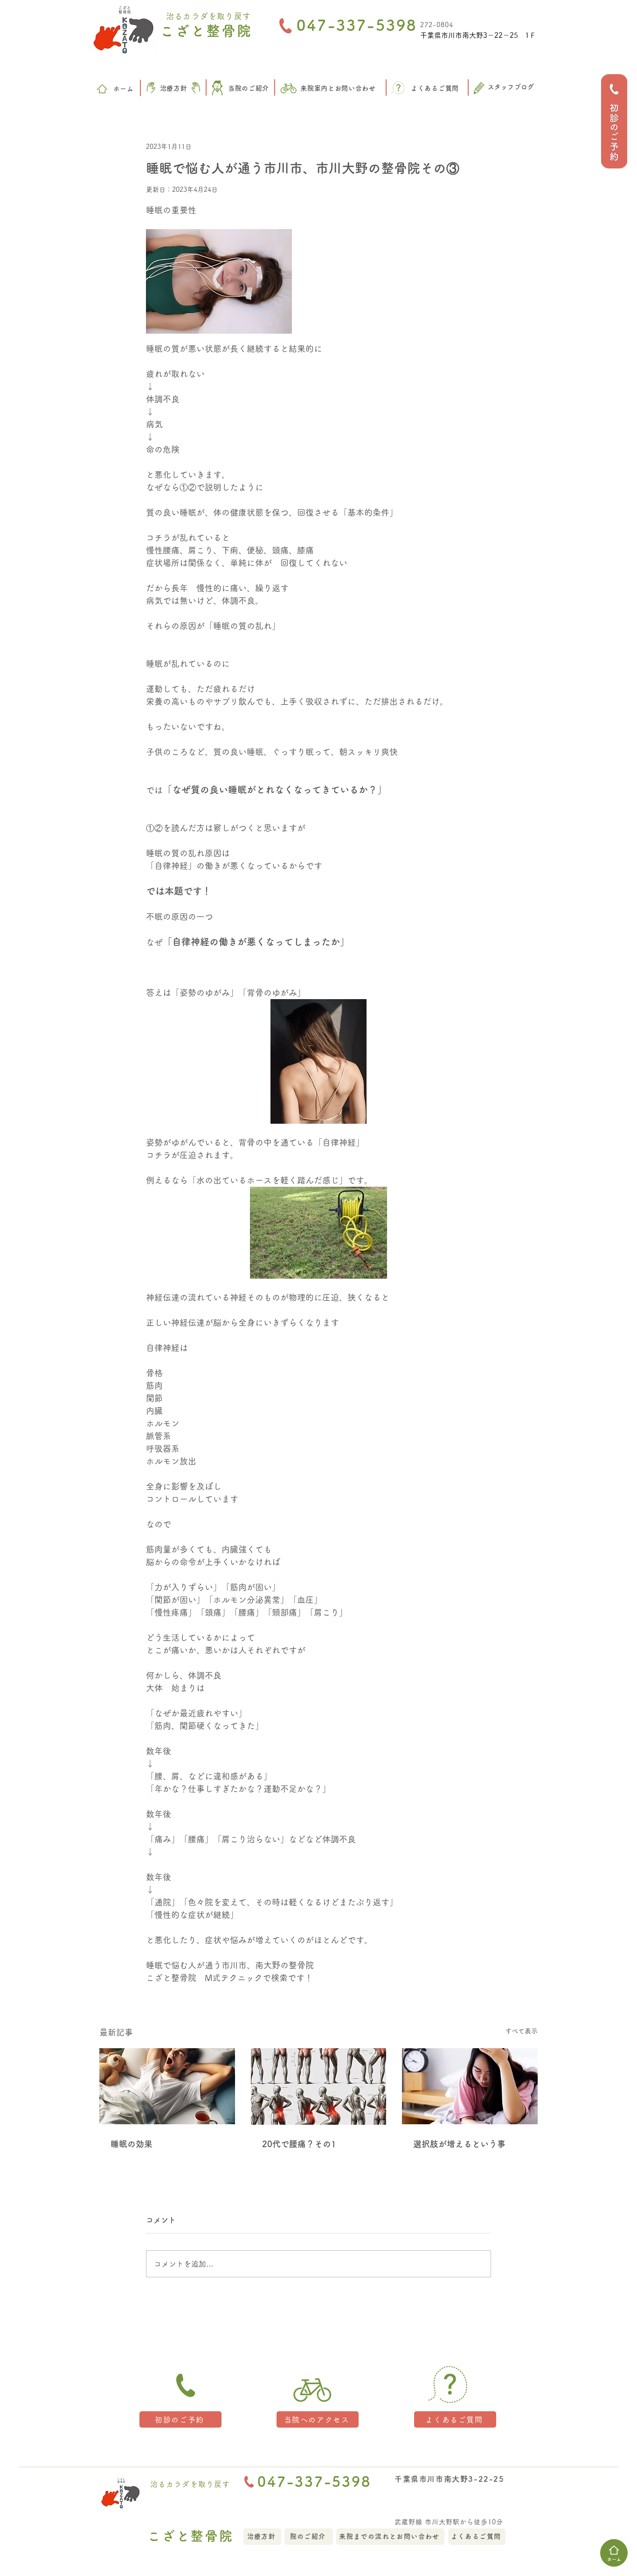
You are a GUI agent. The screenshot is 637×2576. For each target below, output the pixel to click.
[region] (614, 121)
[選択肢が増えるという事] (470, 2086)
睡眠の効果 (132, 2144)
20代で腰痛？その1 (299, 2144)
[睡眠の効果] (167, 2086)
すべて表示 (521, 2031)
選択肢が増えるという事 (459, 2144)
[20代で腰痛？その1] (319, 2086)
